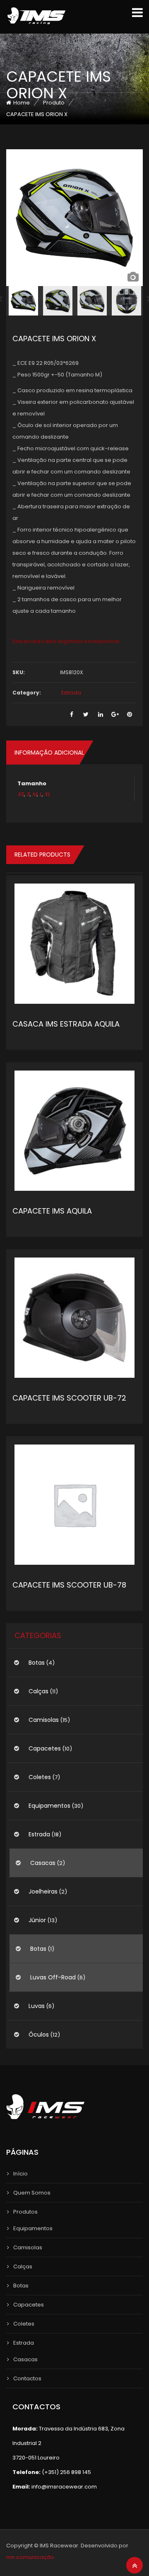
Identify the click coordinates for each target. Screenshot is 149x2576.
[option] (74, 218)
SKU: (19, 672)
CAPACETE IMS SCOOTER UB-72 (69, 1398)
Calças (38, 1691)
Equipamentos (49, 1806)
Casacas (43, 1863)
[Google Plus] (115, 715)
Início (20, 2174)
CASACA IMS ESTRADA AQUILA (66, 1024)
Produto (54, 103)
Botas (37, 1663)
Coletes (40, 1777)
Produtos (25, 2212)
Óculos (39, 2035)
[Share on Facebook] (71, 715)
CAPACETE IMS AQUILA (52, 1211)
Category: (27, 693)
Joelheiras (43, 1891)
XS (21, 794)
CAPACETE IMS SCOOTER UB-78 (69, 1585)
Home (22, 103)
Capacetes (45, 1748)
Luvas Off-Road (53, 1977)
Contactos (27, 2378)
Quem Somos (32, 2193)
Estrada (71, 693)
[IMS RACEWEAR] (36, 16)
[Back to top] (135, 2566)
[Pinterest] (129, 715)
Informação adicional (49, 753)
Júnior (37, 1920)
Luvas (37, 2006)
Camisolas (44, 1720)
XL (47, 794)
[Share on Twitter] (86, 715)
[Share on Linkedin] (100, 715)
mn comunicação (30, 2557)
